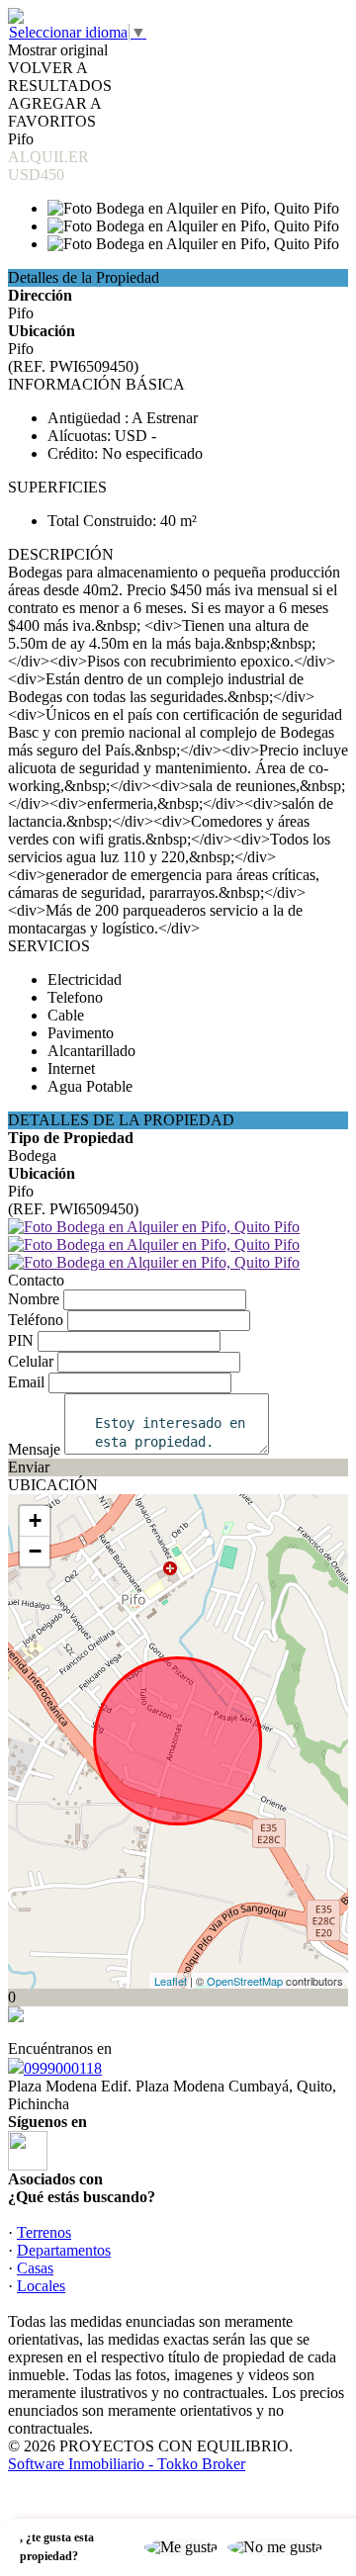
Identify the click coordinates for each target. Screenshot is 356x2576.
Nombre (34, 1299)
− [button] (35, 1551)
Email (26, 1382)
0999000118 (63, 2068)
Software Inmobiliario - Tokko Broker (127, 2464)
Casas (35, 2268)
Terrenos (44, 2232)
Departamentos (64, 2250)
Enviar (29, 1467)
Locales (41, 2286)
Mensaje (34, 1449)
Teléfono (36, 1320)
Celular (31, 1361)
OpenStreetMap (245, 1981)
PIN (21, 1340)
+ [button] (35, 1520)
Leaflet (171, 1981)
